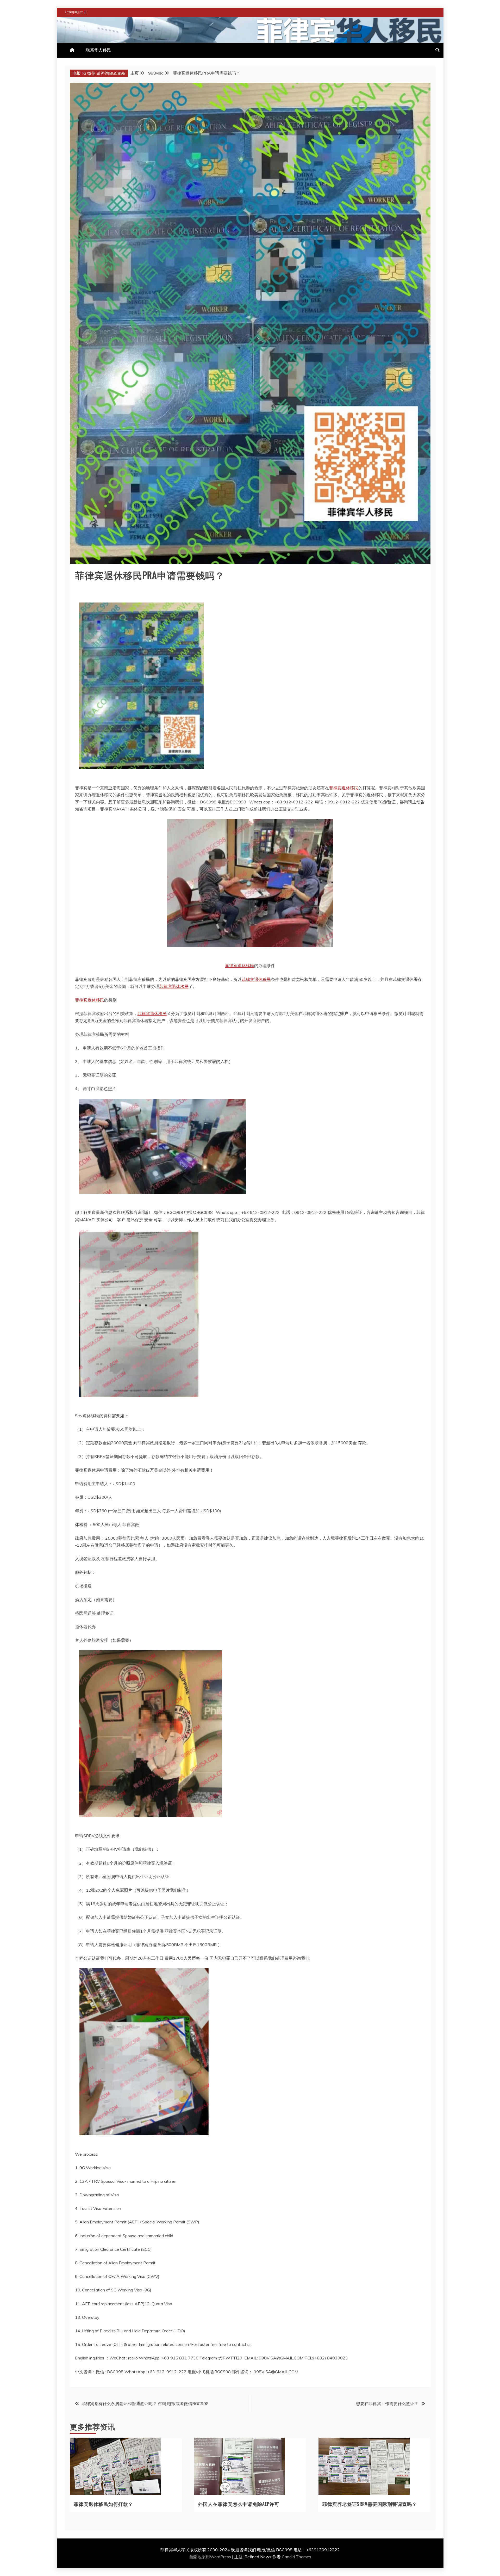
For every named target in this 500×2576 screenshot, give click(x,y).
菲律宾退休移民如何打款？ (103, 2504)
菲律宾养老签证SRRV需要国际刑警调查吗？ (370, 2504)
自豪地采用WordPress (211, 2557)
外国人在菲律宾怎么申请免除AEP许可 (239, 2504)
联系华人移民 (98, 50)
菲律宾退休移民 (344, 788)
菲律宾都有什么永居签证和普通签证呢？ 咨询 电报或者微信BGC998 (145, 2403)
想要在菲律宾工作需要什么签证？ (387, 2403)
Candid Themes (296, 2557)
